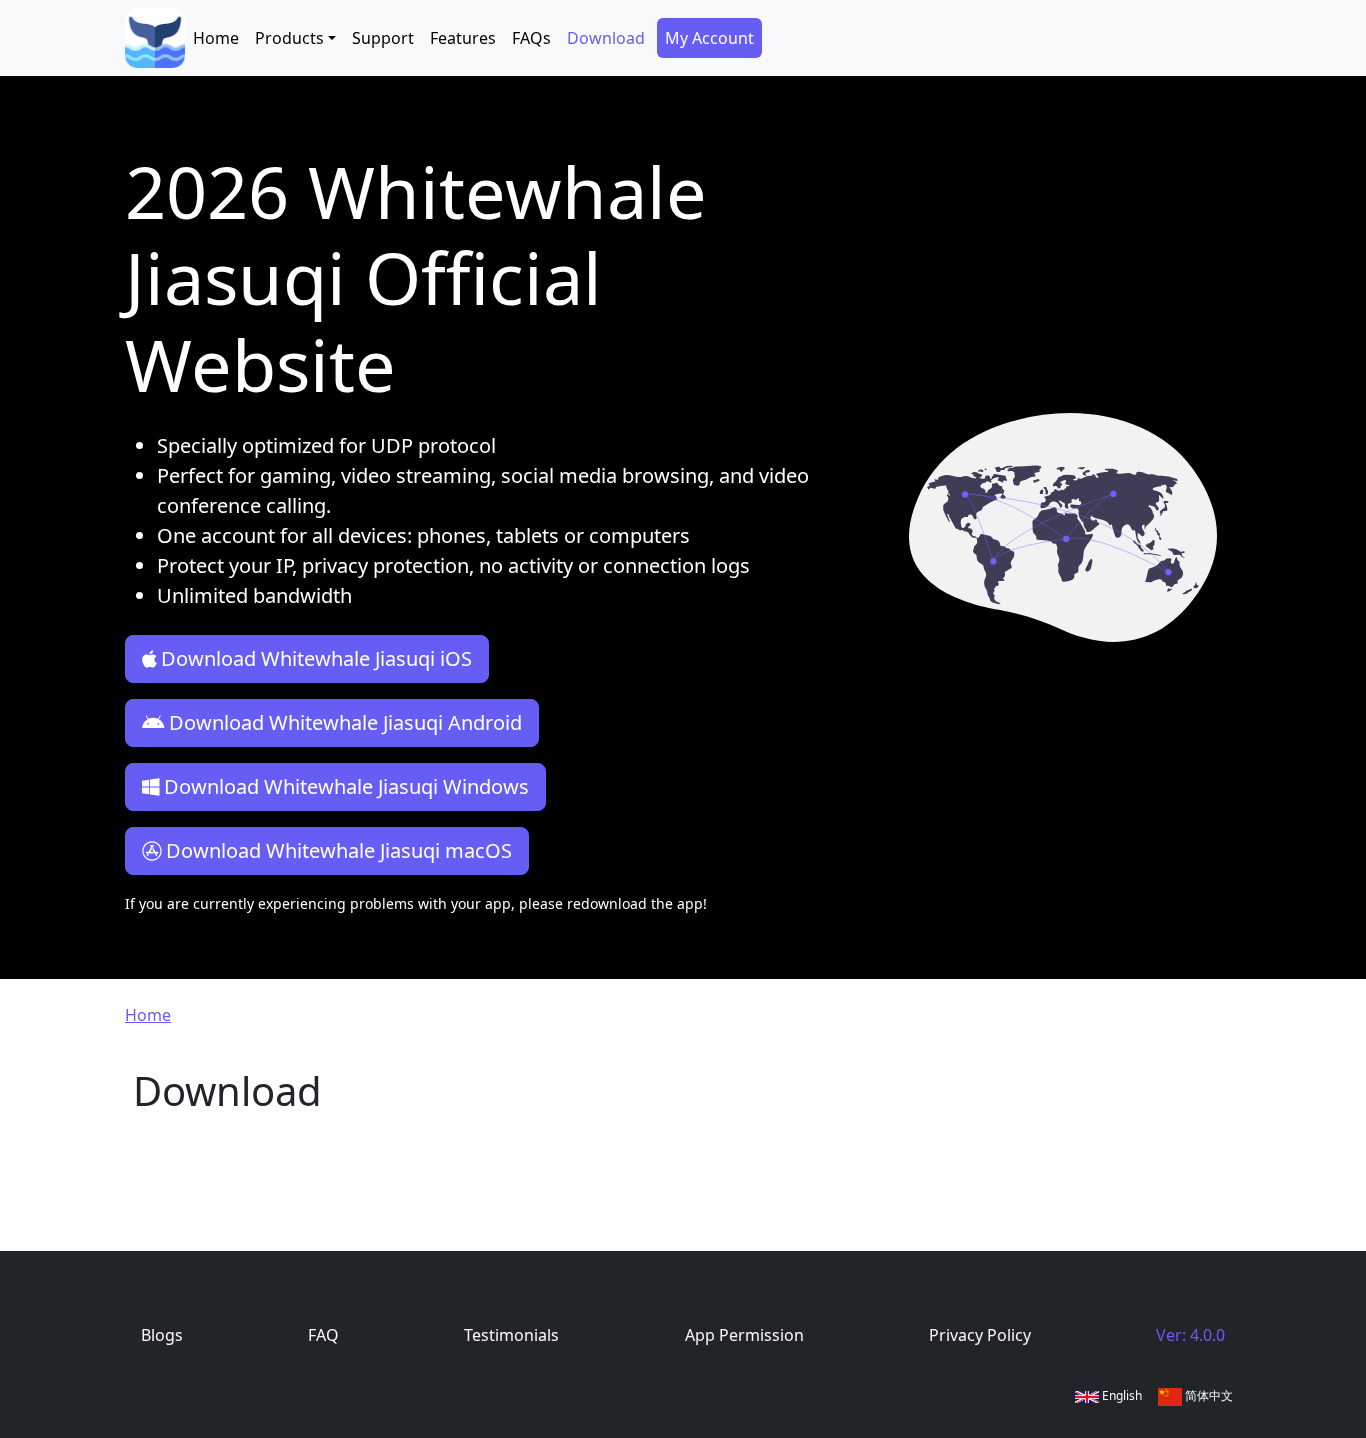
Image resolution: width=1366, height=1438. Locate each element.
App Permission (744, 1335)
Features (463, 38)
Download (606, 38)
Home (216, 38)
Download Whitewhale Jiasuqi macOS (339, 850)
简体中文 (1207, 1395)
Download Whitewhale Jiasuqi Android (345, 722)
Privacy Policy (980, 1335)
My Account (709, 38)
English (1120, 1395)
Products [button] (289, 38)
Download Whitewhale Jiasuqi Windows (346, 786)
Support (383, 38)
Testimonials (511, 1335)
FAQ (323, 1335)
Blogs (162, 1335)
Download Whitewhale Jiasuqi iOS (316, 658)
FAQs (531, 38)
